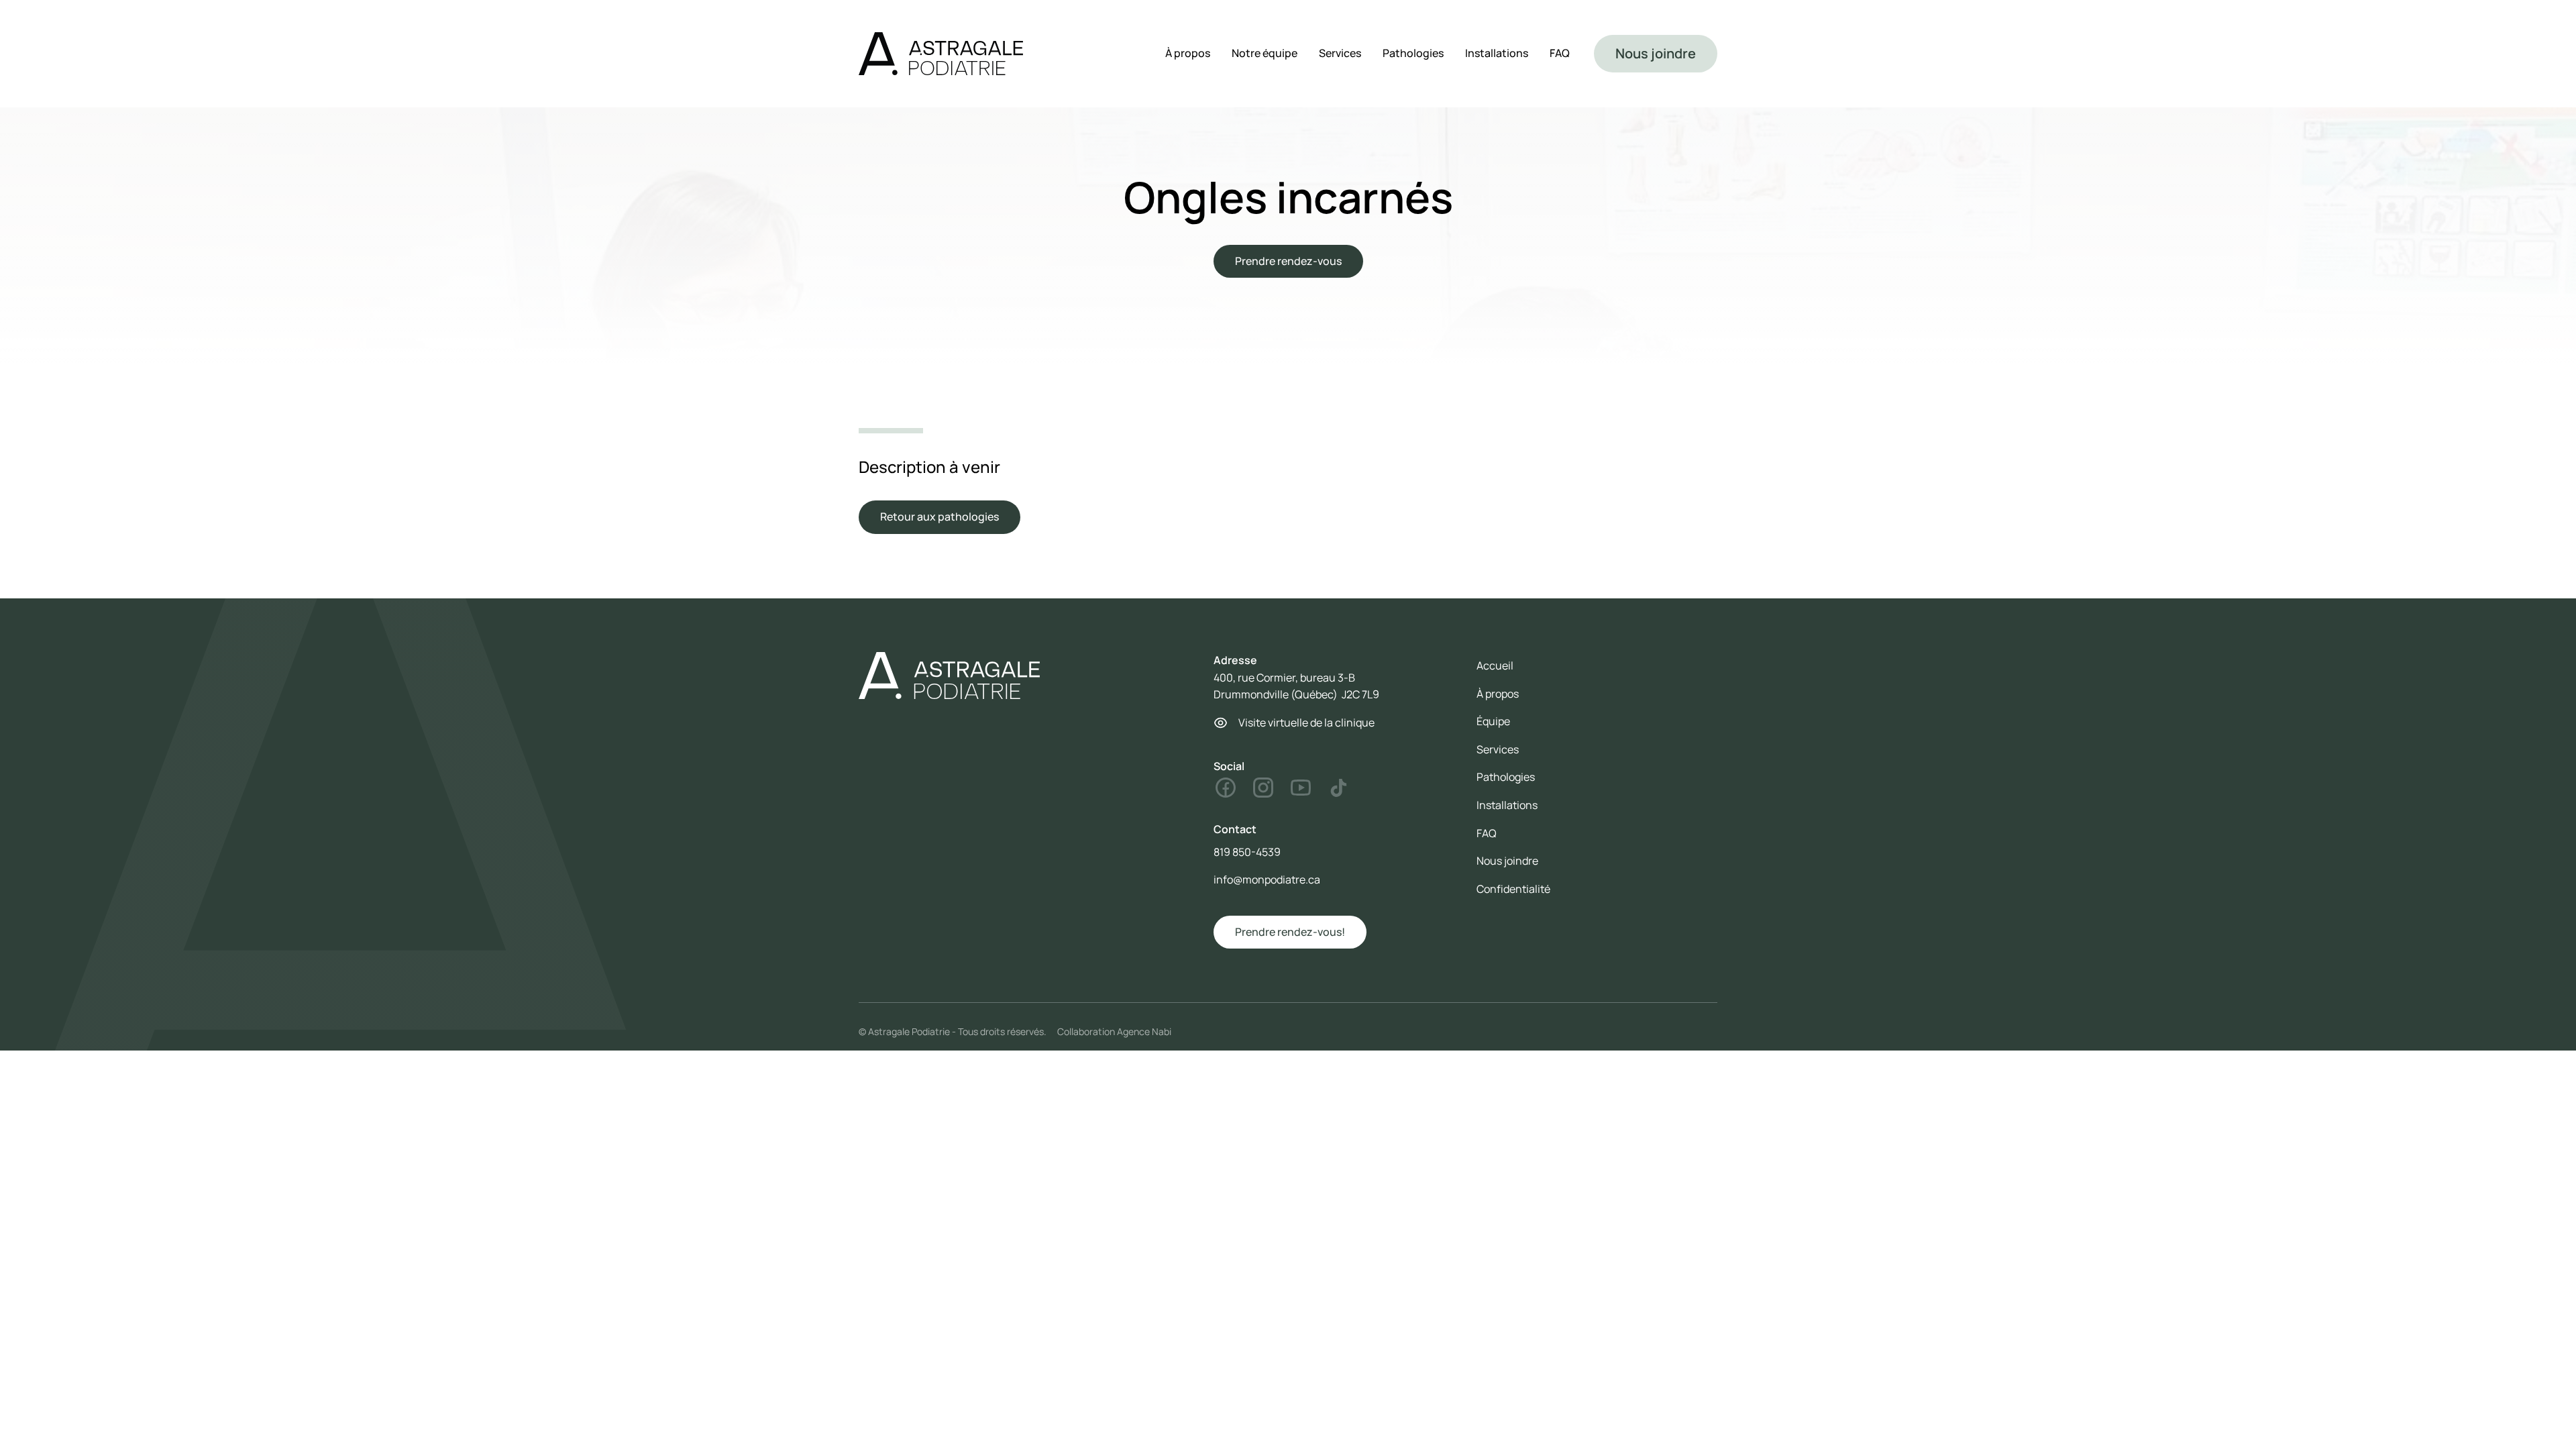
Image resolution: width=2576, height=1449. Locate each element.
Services (1340, 53)
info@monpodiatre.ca (1267, 879)
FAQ (1560, 53)
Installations (1497, 53)
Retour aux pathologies (940, 517)
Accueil (1495, 665)
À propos (1188, 53)
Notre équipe (1265, 53)
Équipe (1493, 721)
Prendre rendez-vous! (1290, 932)
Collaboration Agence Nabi (1114, 1031)
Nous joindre (1656, 53)
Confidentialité (1513, 889)
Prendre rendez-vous (1288, 261)
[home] (941, 54)
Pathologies (1413, 53)
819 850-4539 (1247, 852)
